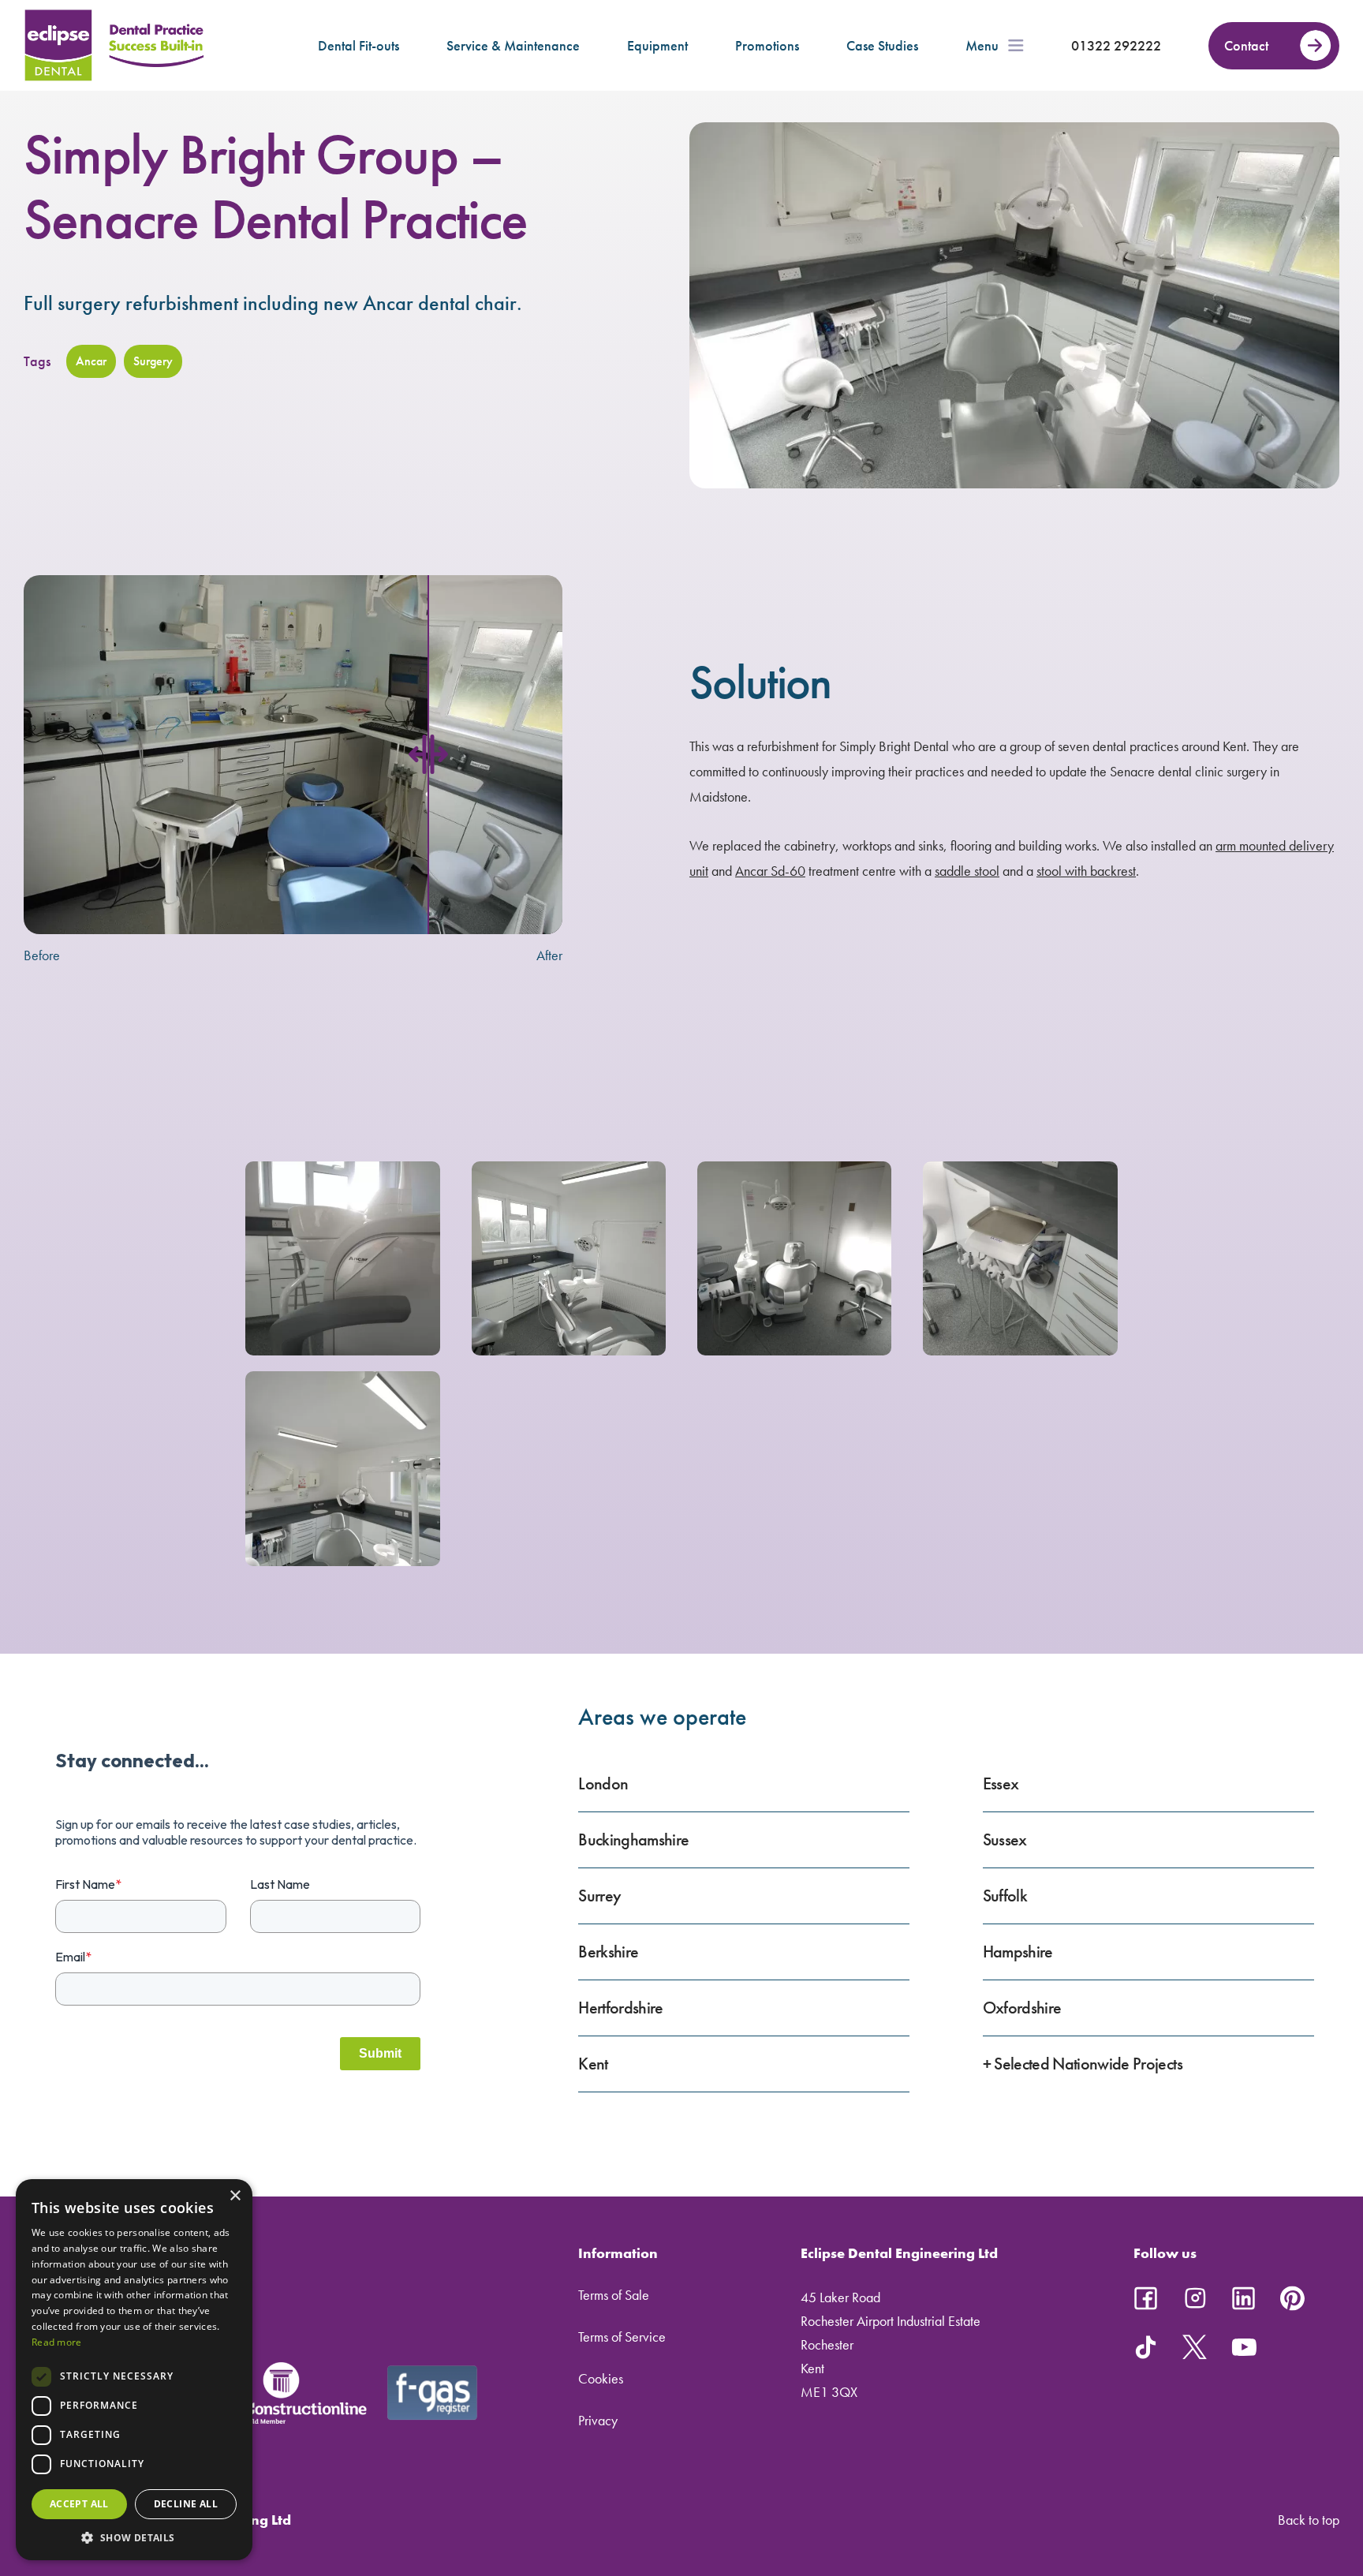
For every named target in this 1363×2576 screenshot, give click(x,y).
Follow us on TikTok (1146, 2347)
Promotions (767, 45)
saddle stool (967, 871)
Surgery (153, 361)
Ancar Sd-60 (770, 871)
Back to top (1309, 2520)
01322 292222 (1116, 45)
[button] (134, 2537)
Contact (1246, 45)
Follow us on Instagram (1195, 2298)
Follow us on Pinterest (1293, 2298)
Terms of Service (622, 2337)
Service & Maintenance (513, 45)
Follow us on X (1195, 2347)
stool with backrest (1086, 871)
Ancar (91, 361)
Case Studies (882, 45)
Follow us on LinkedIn (1244, 2298)
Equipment (657, 45)
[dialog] (134, 2370)
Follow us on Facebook (1146, 2298)
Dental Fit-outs (358, 45)
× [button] (235, 2196)
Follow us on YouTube (1244, 2347)
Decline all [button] (186, 2504)
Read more (57, 2342)
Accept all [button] (79, 2504)
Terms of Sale (614, 2295)
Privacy (598, 2420)
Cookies (601, 2378)
